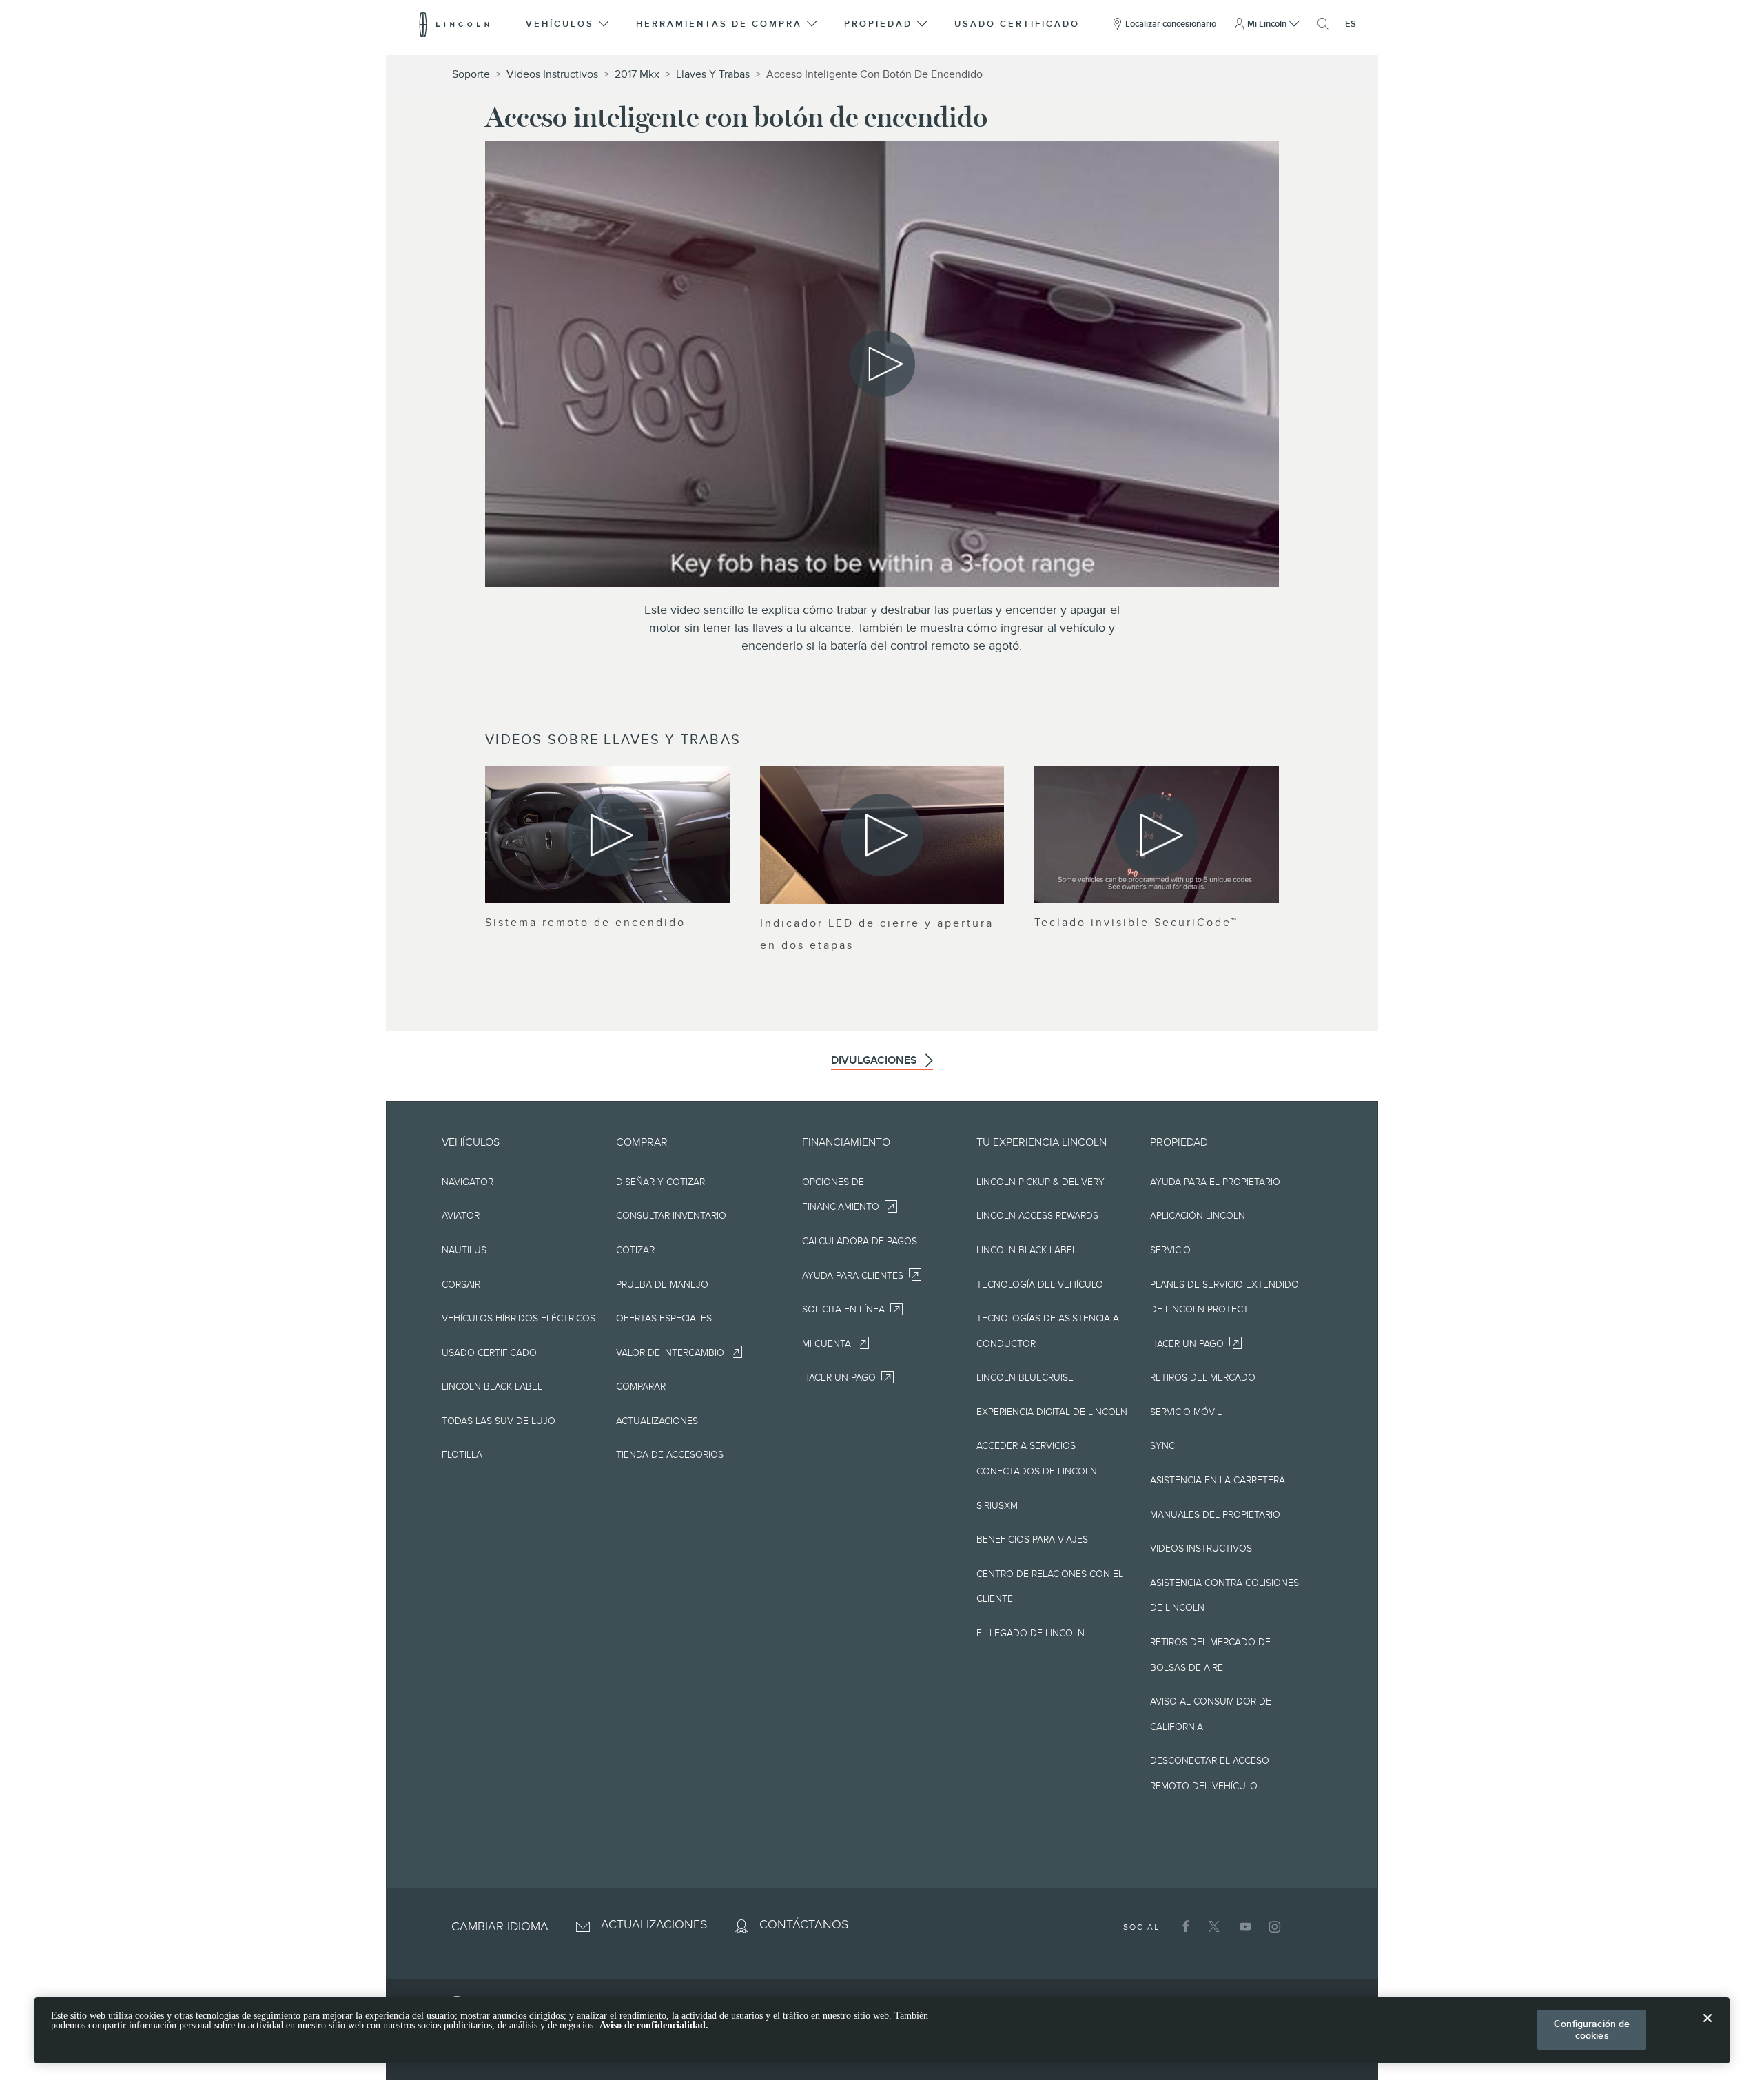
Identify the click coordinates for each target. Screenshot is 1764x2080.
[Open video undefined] (607, 835)
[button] (568, 24)
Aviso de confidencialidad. (654, 2025)
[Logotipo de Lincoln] (454, 24)
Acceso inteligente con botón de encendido (874, 74)
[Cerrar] (1707, 2029)
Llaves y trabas (713, 74)
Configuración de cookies (1592, 2029)
